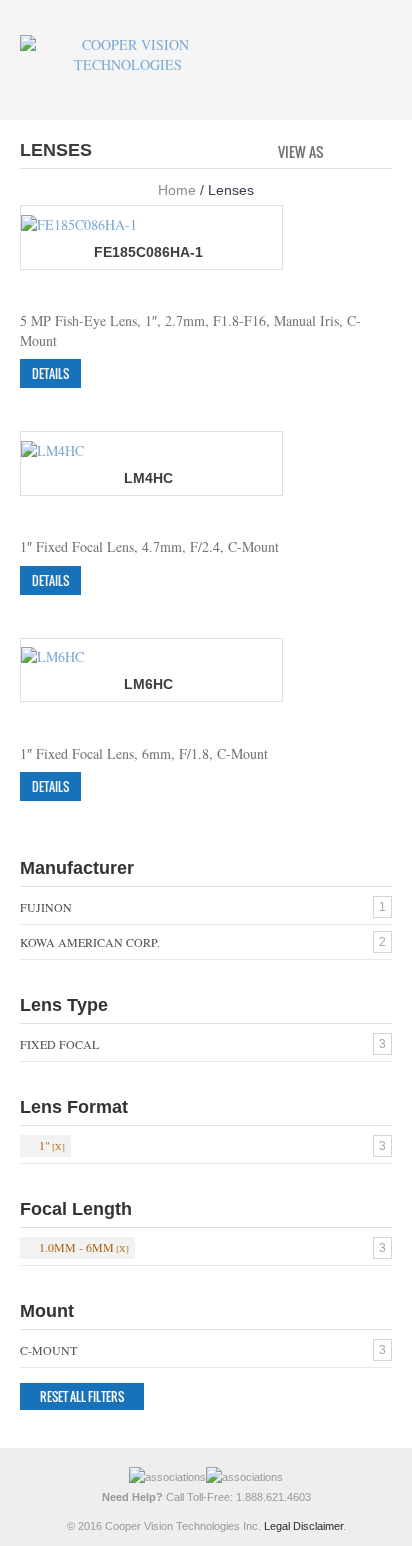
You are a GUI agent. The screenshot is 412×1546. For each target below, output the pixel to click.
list (378, 150)
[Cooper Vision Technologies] (128, 55)
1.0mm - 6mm (76, 1247)
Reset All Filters (82, 1396)
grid (344, 150)
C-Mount (48, 1350)
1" (44, 1145)
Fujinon (46, 907)
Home (177, 190)
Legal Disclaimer (303, 1526)
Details (50, 373)
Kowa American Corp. (90, 942)
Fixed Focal (59, 1044)
